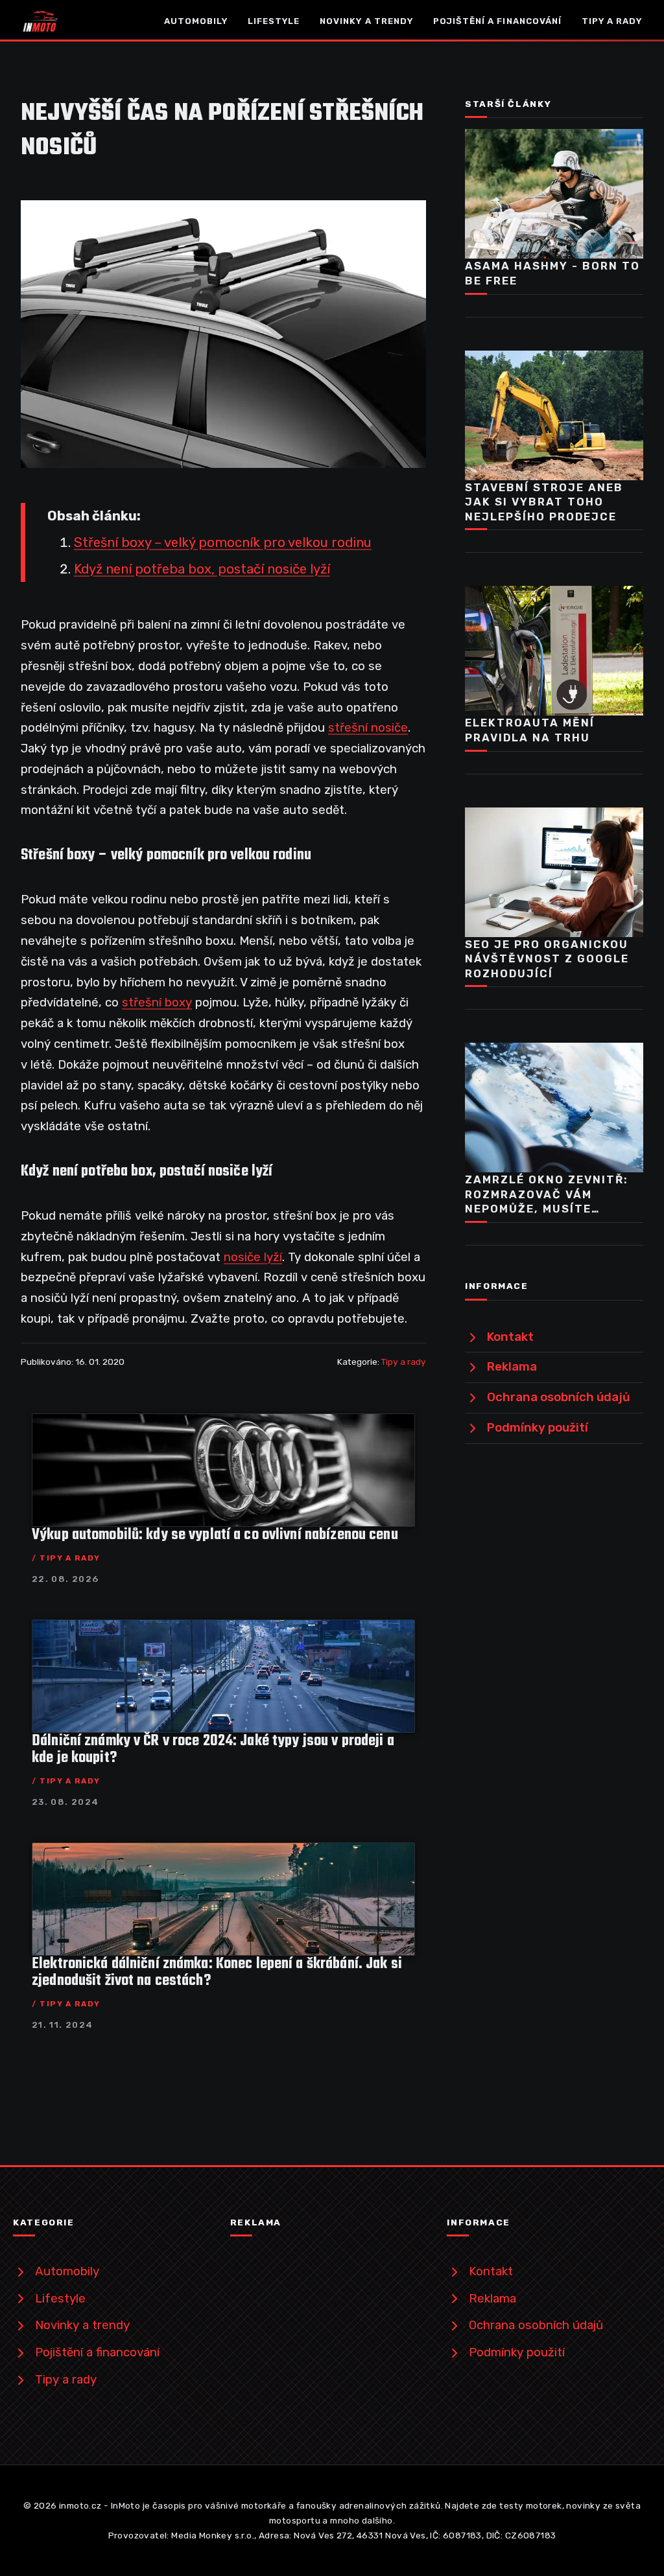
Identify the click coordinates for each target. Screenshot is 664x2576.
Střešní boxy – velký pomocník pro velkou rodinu (223, 542)
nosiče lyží (253, 1257)
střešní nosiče (368, 728)
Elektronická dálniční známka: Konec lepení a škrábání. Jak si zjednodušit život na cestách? (217, 1973)
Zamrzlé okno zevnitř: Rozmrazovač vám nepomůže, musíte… (547, 1194)
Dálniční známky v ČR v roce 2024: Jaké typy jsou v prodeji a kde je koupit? (213, 1750)
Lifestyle (274, 21)
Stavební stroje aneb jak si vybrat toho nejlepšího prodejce (544, 502)
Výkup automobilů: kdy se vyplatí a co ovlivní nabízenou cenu (215, 1535)
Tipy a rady (612, 21)
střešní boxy (157, 1003)
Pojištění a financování (497, 21)
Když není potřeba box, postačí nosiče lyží (202, 569)
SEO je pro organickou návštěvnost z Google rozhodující (547, 959)
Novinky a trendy (366, 21)
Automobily (196, 21)
